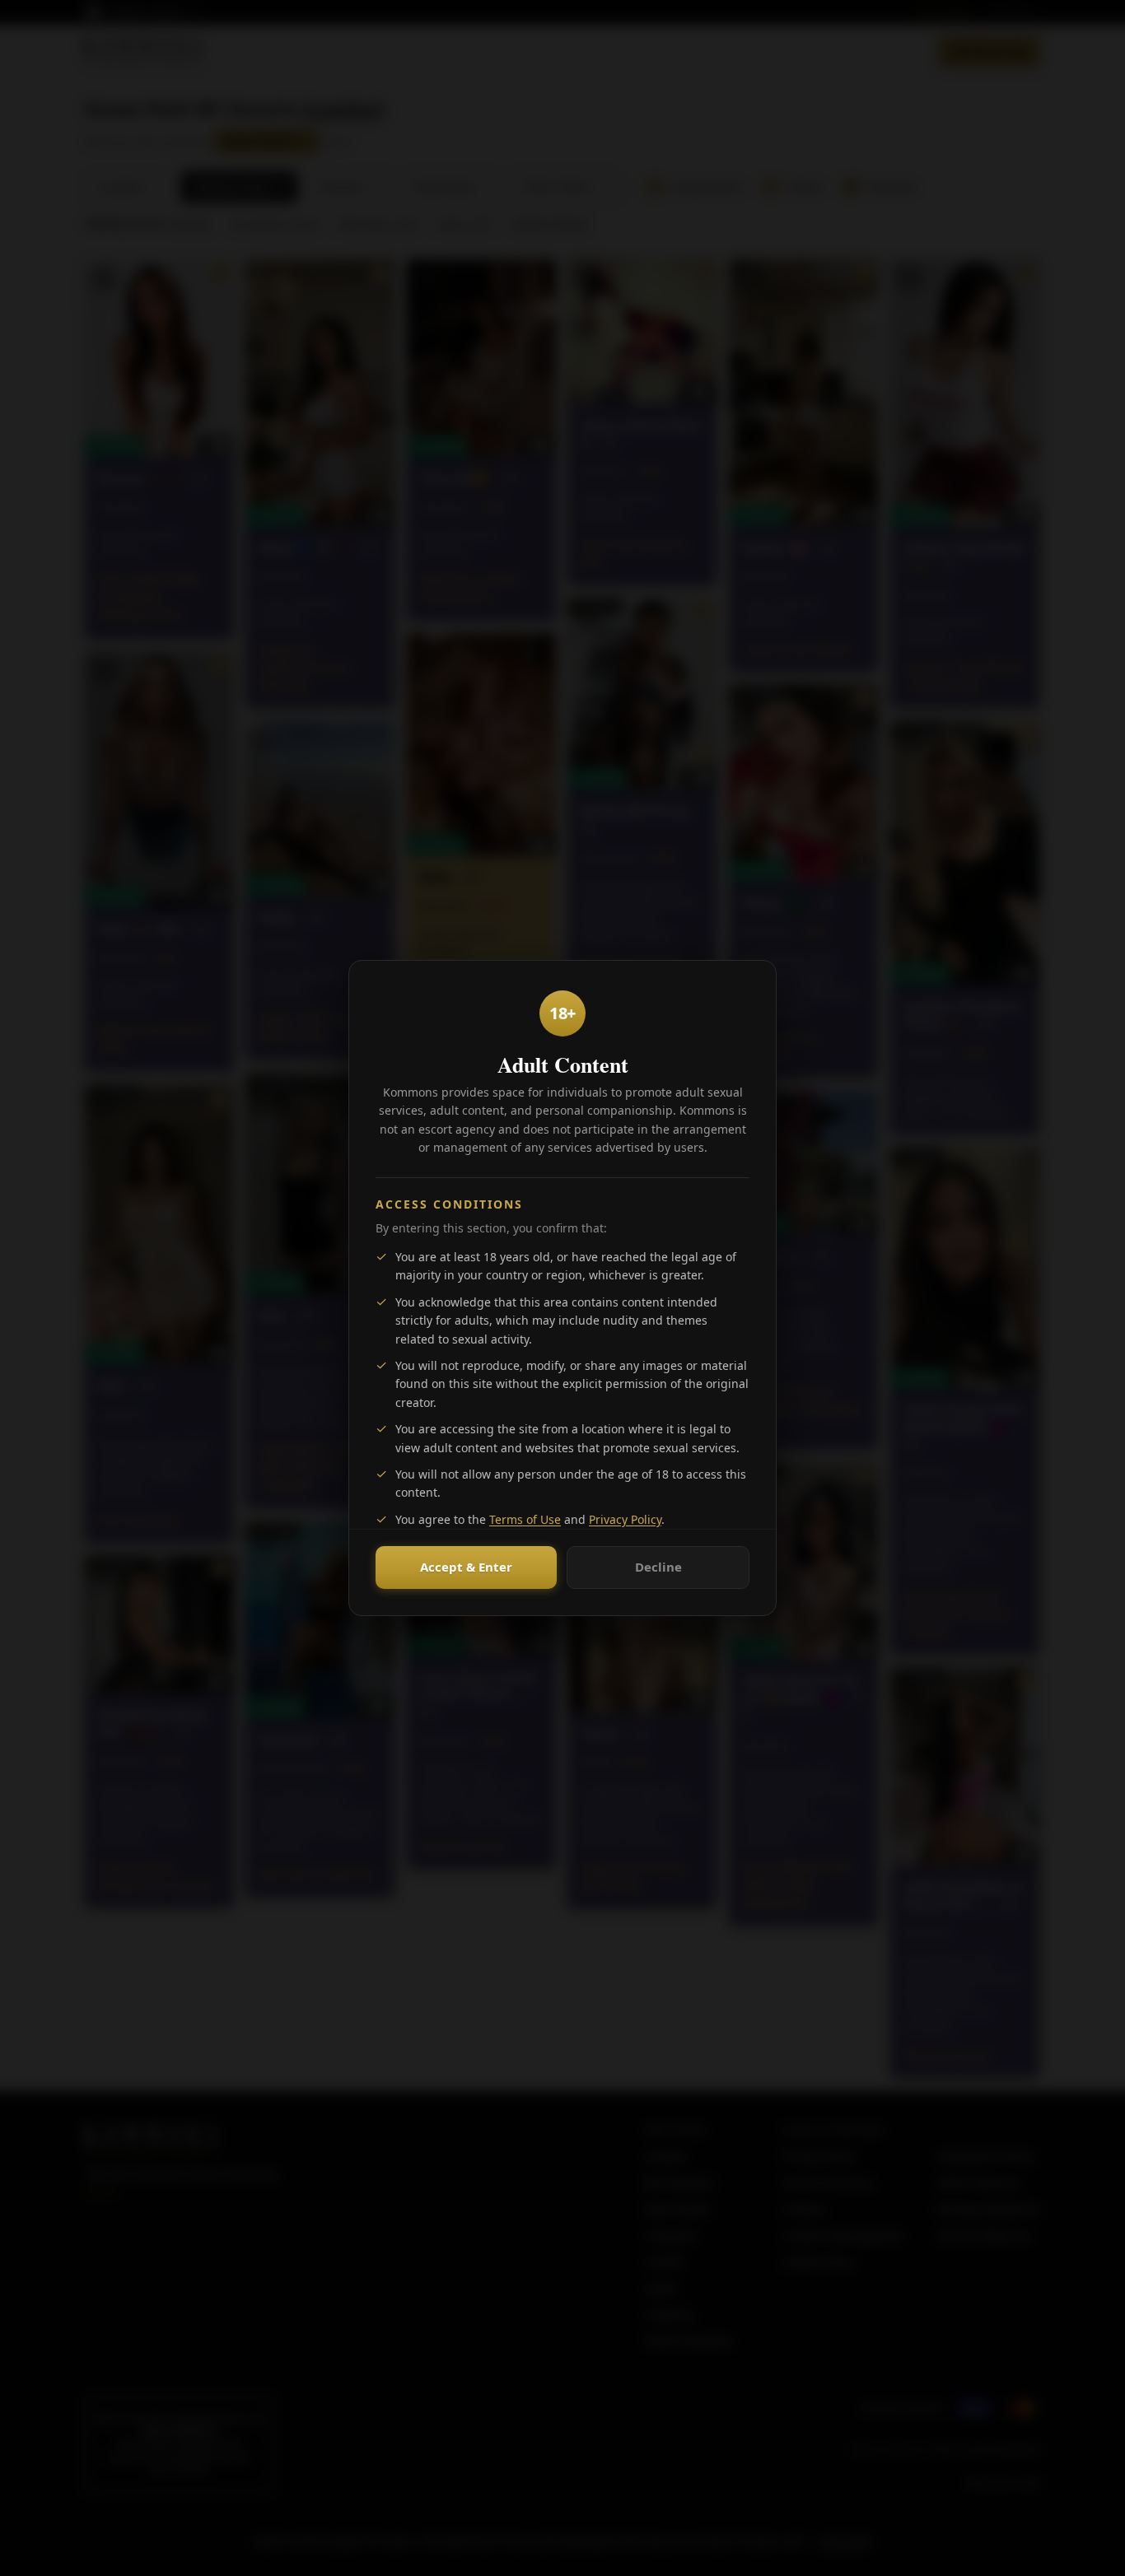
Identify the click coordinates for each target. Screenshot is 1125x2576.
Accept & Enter (466, 1567)
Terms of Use (525, 1519)
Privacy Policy (625, 1519)
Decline (658, 1567)
